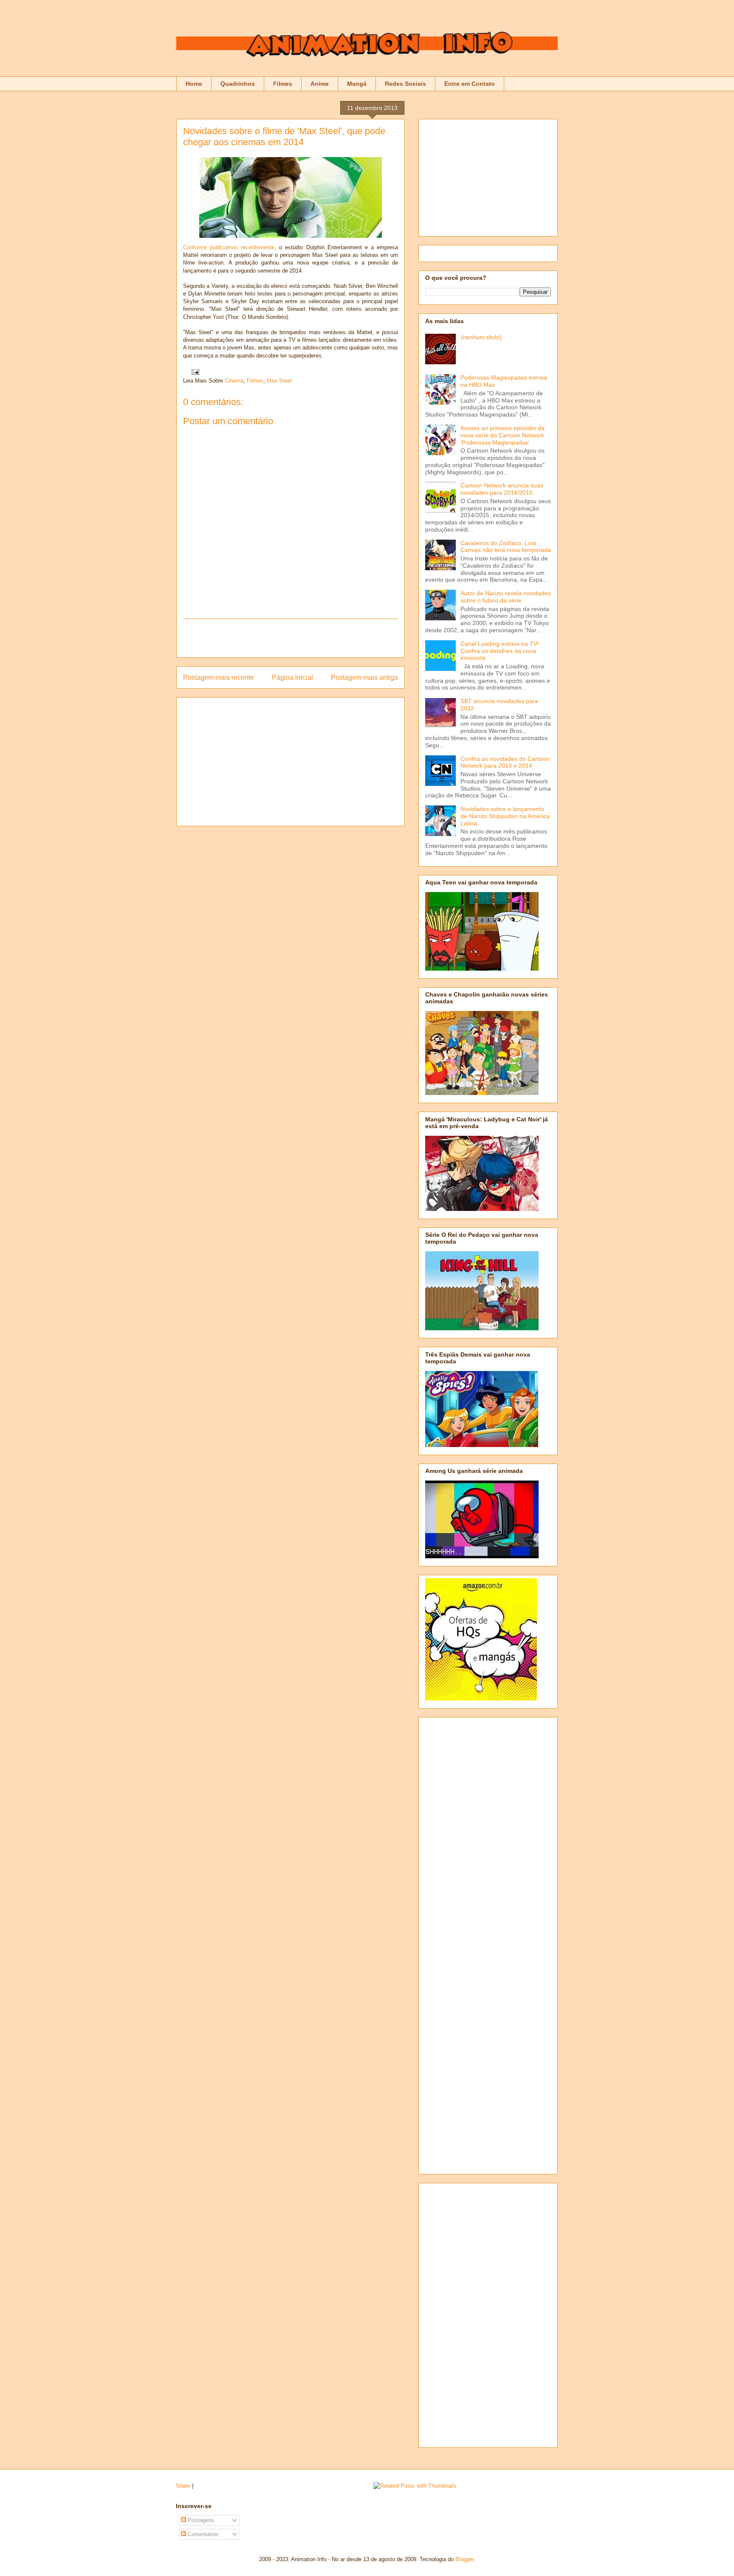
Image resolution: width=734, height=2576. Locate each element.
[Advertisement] (291, 638)
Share (183, 2486)
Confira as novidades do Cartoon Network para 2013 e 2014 (505, 762)
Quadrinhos (238, 84)
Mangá (357, 84)
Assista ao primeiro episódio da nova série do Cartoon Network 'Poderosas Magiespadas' (503, 435)
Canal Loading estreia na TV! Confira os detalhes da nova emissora (500, 651)
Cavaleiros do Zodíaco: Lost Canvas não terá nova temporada (506, 547)
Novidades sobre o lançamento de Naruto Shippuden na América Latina (505, 816)
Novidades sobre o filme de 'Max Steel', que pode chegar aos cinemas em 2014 (284, 137)
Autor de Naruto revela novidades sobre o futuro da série (506, 597)
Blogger (464, 2559)
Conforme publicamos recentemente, (230, 247)
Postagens (200, 2520)
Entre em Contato (470, 84)
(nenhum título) (481, 337)
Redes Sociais (405, 84)
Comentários (202, 2534)
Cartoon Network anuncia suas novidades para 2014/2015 (502, 489)
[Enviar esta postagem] (194, 372)
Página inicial (292, 677)
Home (194, 84)
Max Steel (279, 381)
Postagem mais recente (219, 677)
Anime (320, 84)
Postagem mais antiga (364, 677)
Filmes (283, 84)
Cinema (234, 381)
